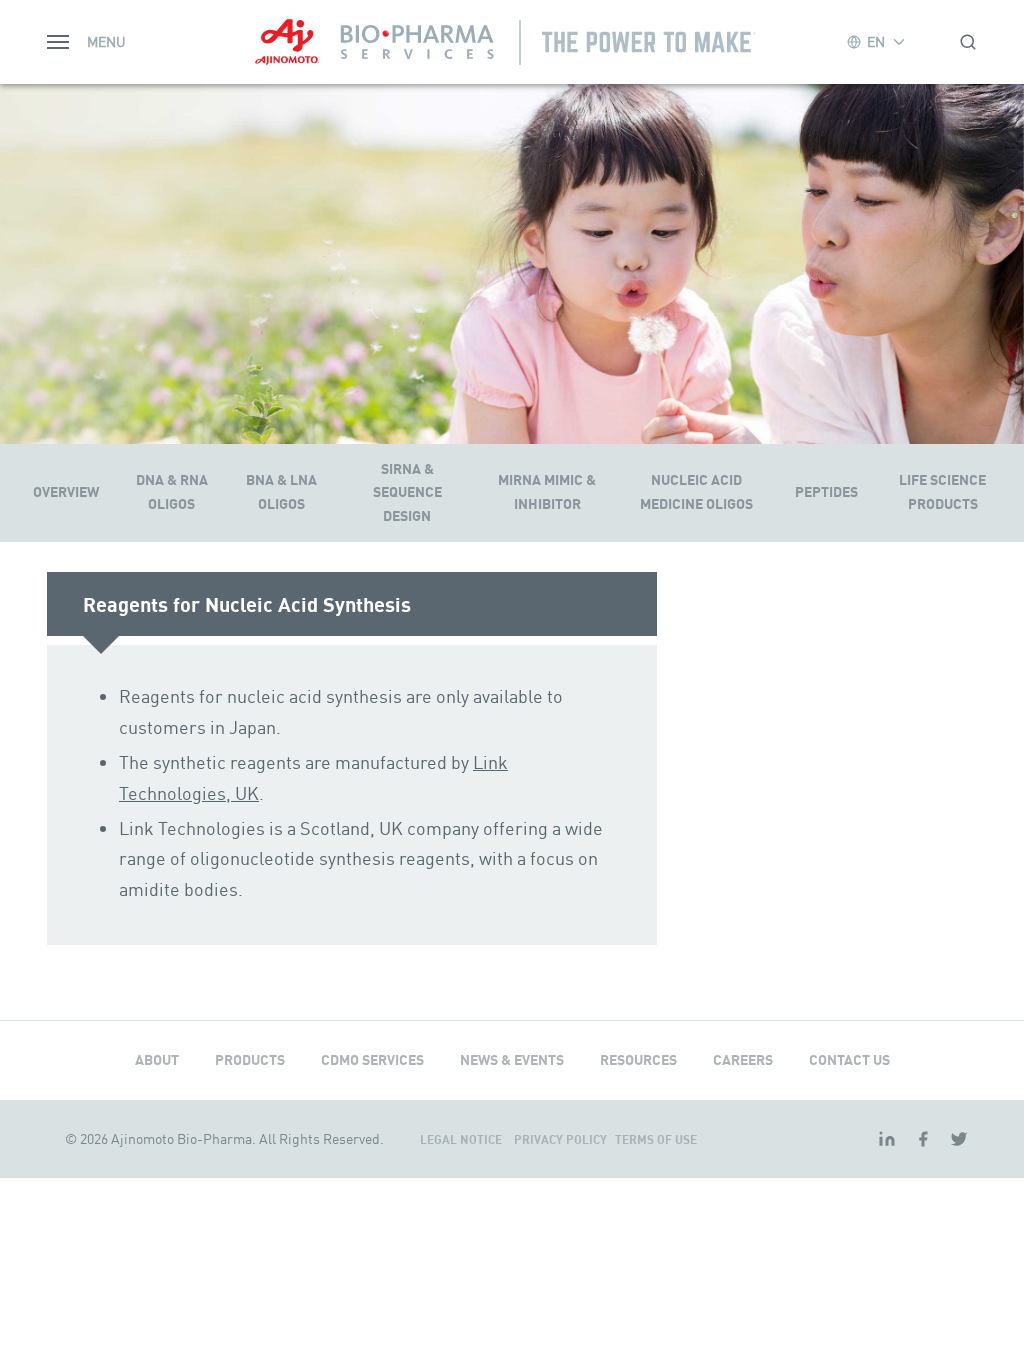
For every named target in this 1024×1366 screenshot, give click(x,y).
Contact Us (849, 1060)
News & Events (512, 1060)
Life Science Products (942, 492)
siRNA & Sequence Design (407, 493)
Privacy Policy (562, 1139)
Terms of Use (656, 1139)
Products (250, 1060)
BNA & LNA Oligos (281, 492)
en (876, 41)
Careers (743, 1060)
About (157, 1060)
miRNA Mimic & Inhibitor (547, 492)
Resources (638, 1060)
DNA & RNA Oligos (172, 492)
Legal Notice (462, 1139)
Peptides (826, 492)
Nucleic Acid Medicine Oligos (696, 492)
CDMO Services (372, 1060)
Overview (66, 492)
